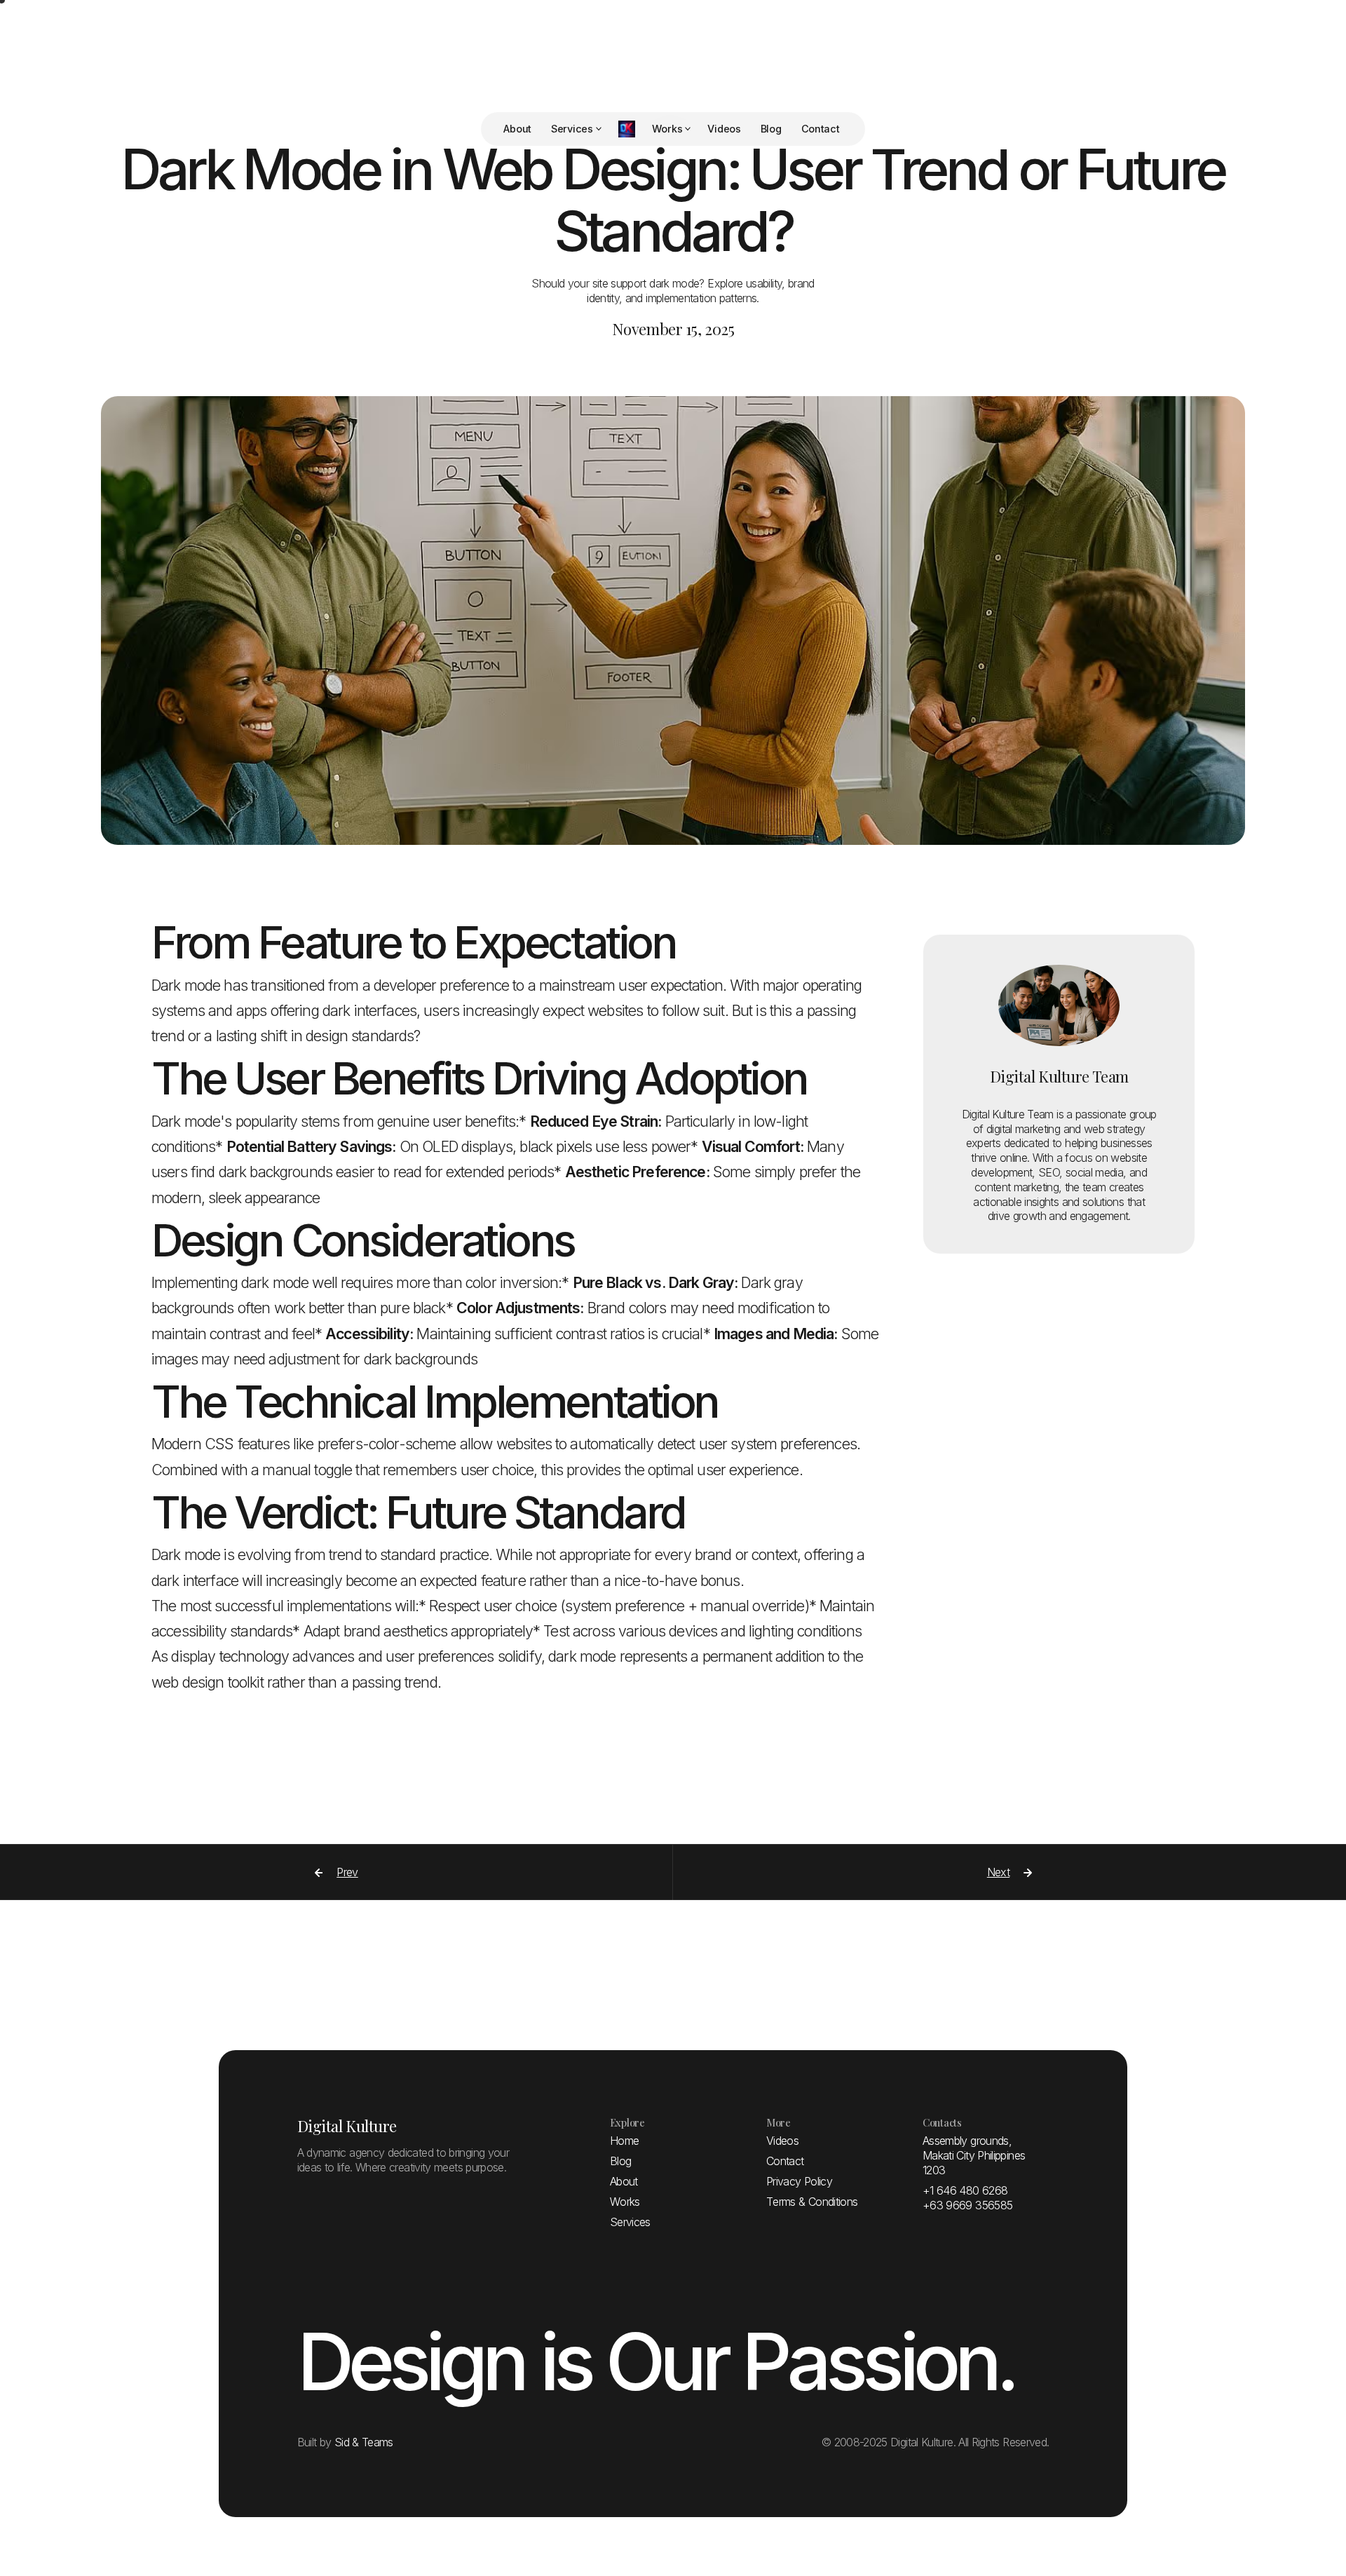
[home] (627, 129)
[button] (576, 129)
